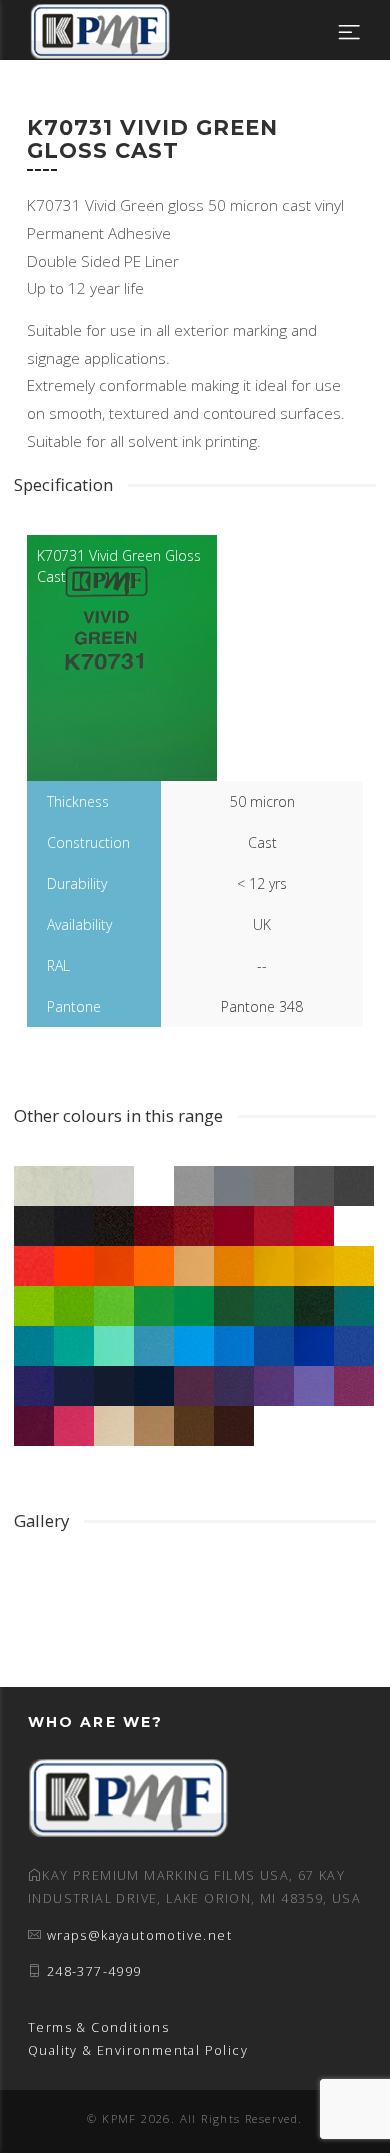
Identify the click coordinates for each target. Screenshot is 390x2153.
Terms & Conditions (98, 2027)
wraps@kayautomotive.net (139, 1935)
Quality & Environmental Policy (138, 2050)
